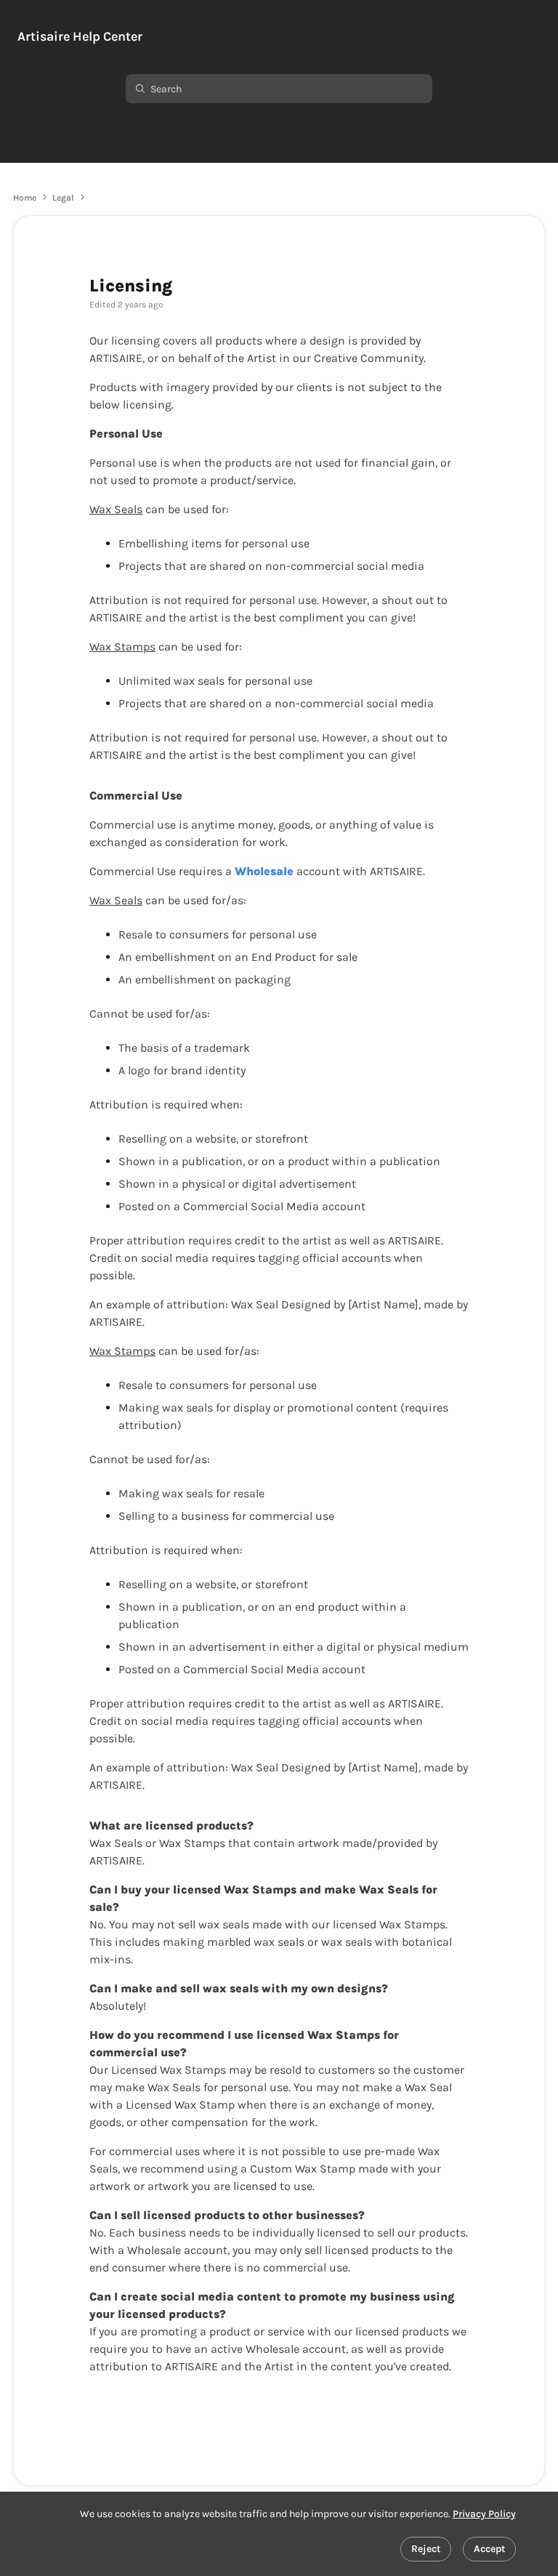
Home (25, 198)
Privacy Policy (484, 2514)
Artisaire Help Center (80, 37)
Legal (63, 198)
